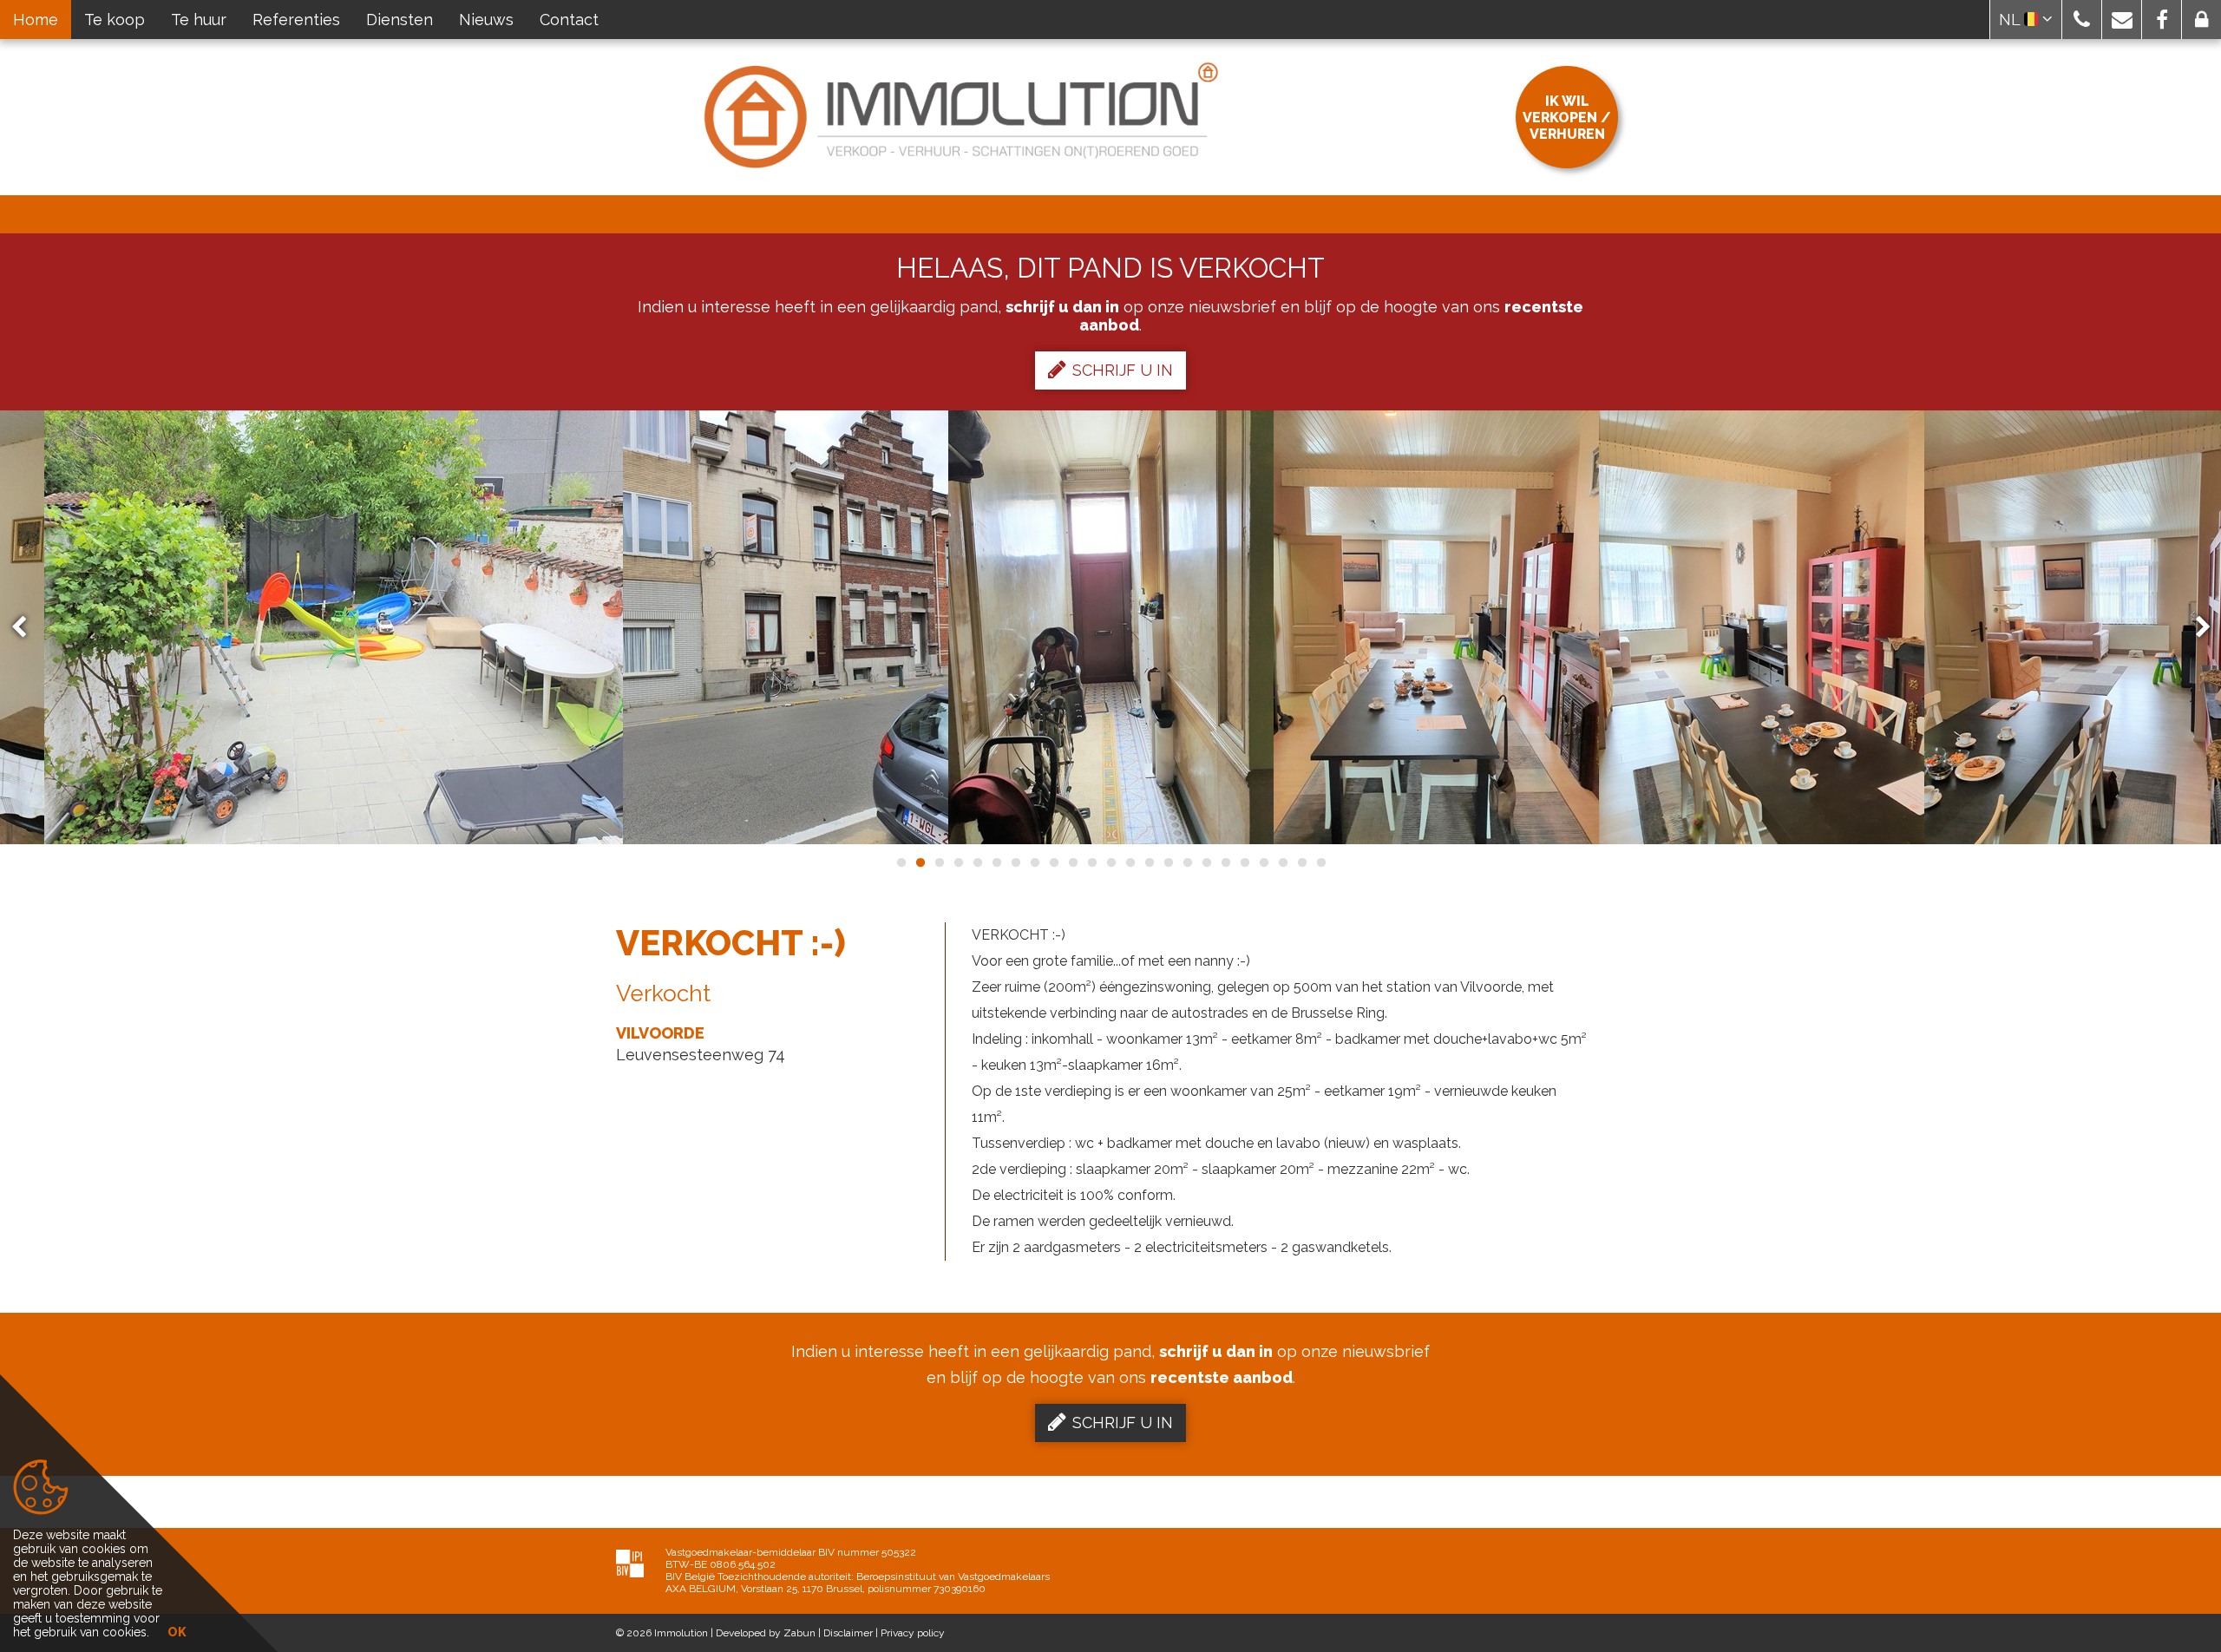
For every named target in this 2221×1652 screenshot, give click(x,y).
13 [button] (1130, 862)
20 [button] (1263, 862)
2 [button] (920, 862)
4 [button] (958, 862)
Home (36, 20)
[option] (786, 627)
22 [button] (1301, 862)
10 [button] (1072, 862)
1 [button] (901, 862)
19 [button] (1244, 862)
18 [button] (1225, 862)
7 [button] (1015, 862)
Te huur (199, 20)
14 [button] (1149, 862)
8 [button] (1034, 862)
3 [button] (939, 862)
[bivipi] (630, 1563)
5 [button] (977, 862)
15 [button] (1168, 862)
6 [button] (996, 862)
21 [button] (1282, 862)
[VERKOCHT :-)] (334, 627)
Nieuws (486, 20)
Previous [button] (27, 628)
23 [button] (1320, 862)
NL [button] (2011, 20)
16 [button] (1187, 862)
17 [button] (1206, 862)
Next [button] (2195, 628)
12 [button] (1110, 862)
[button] (2082, 20)
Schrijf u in (1123, 370)
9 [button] (1053, 862)
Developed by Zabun (766, 1633)
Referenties (296, 20)
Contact (569, 20)
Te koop (115, 20)
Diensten (400, 20)
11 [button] (1091, 862)
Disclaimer (848, 1633)
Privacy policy (913, 1633)
